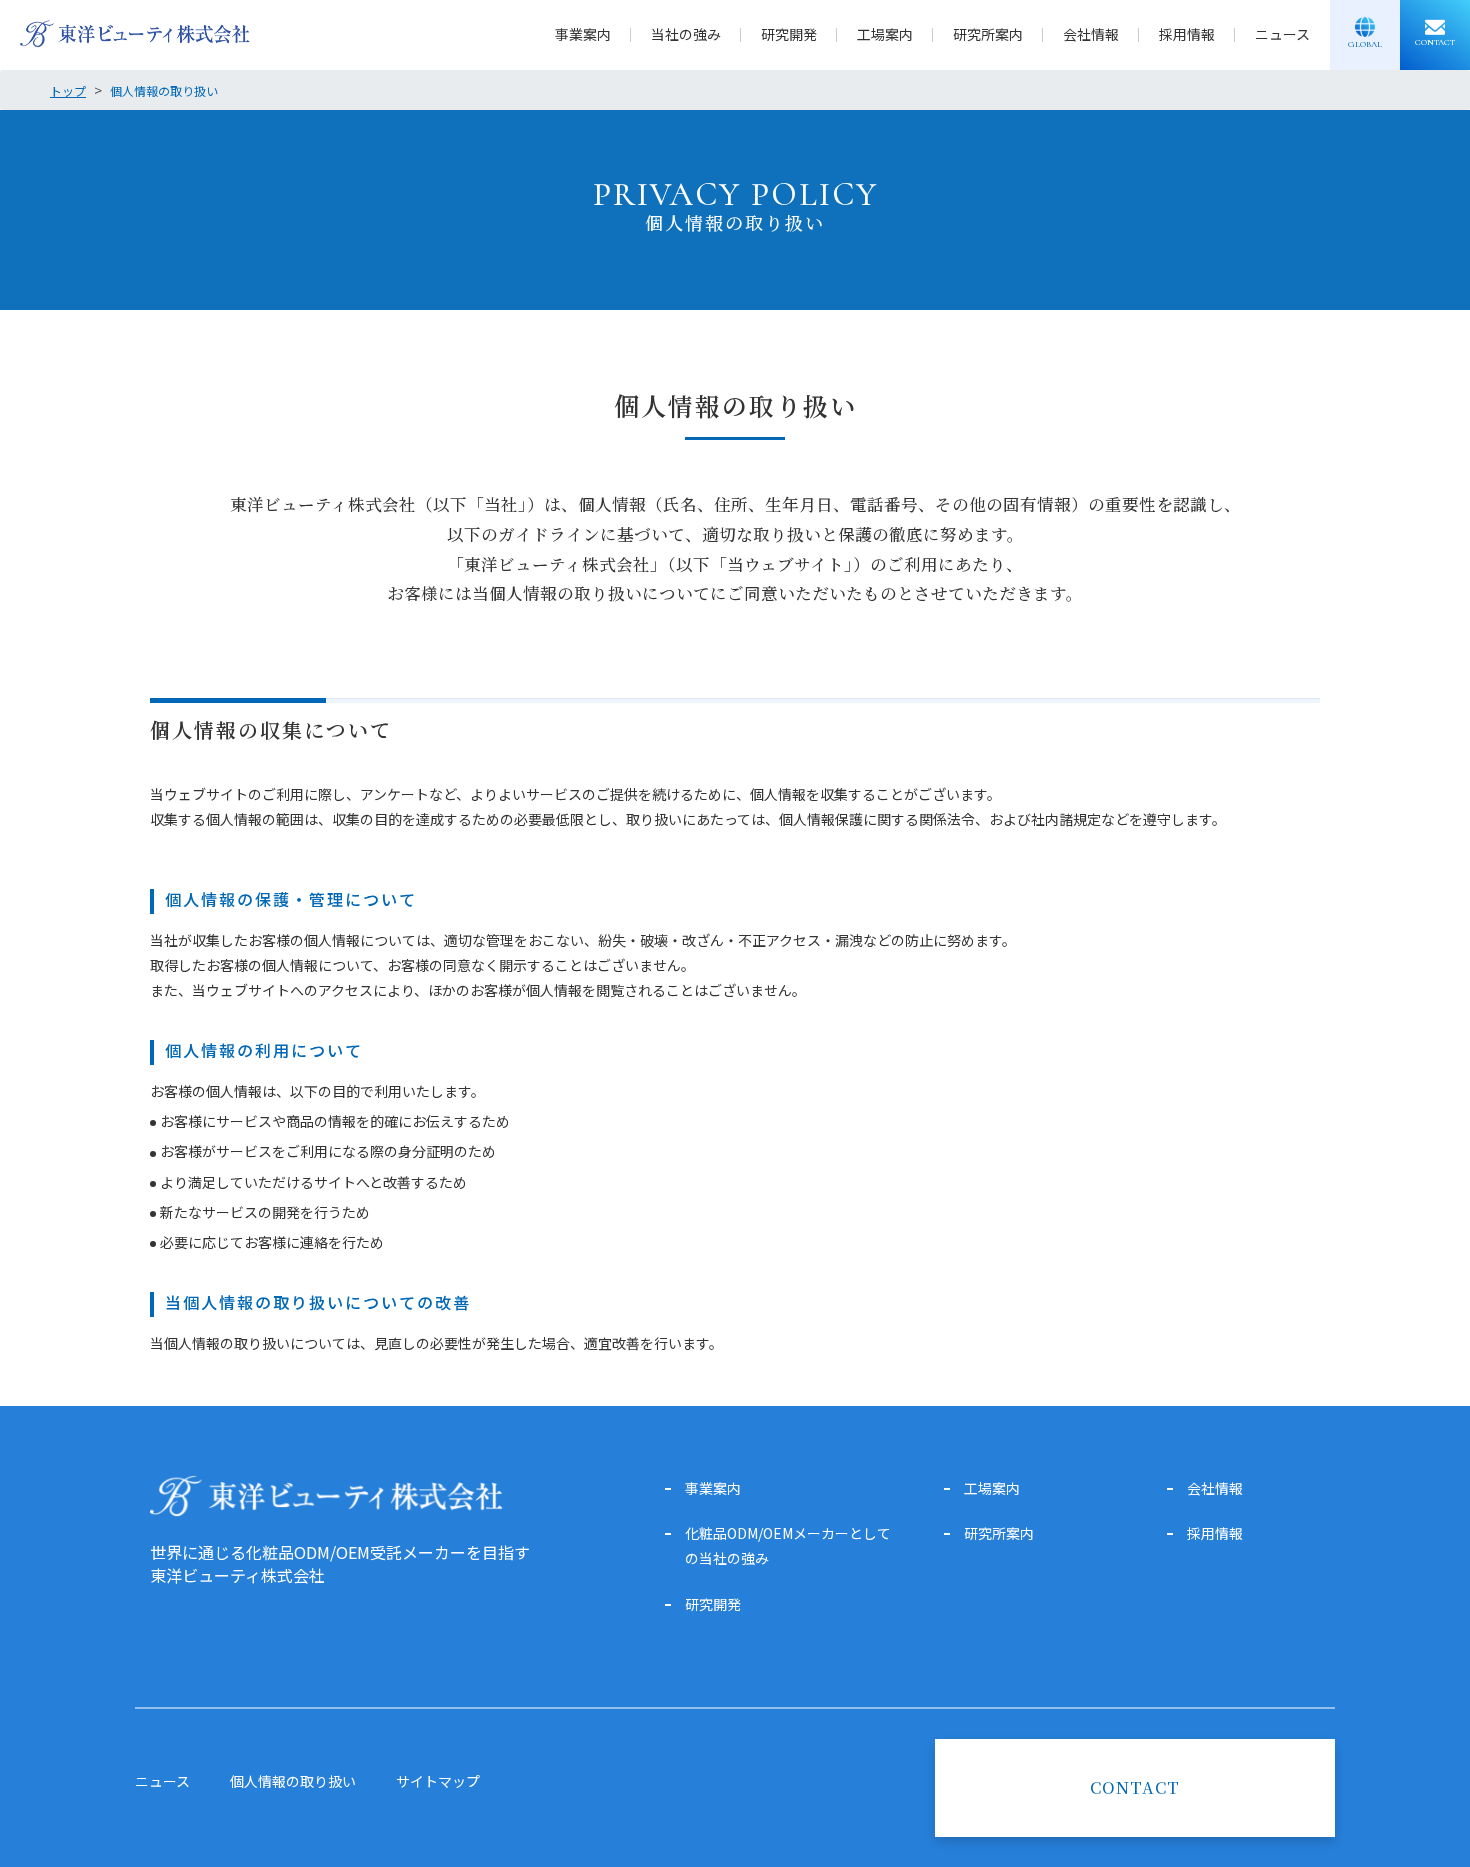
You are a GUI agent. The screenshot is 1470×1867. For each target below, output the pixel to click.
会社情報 (1091, 34)
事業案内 (583, 34)
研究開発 (789, 34)
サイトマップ (438, 1781)
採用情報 (1187, 34)
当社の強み (686, 34)
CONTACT (1135, 1787)
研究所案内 (988, 34)
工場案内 (885, 34)
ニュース (1282, 34)
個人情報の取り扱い (293, 1781)
